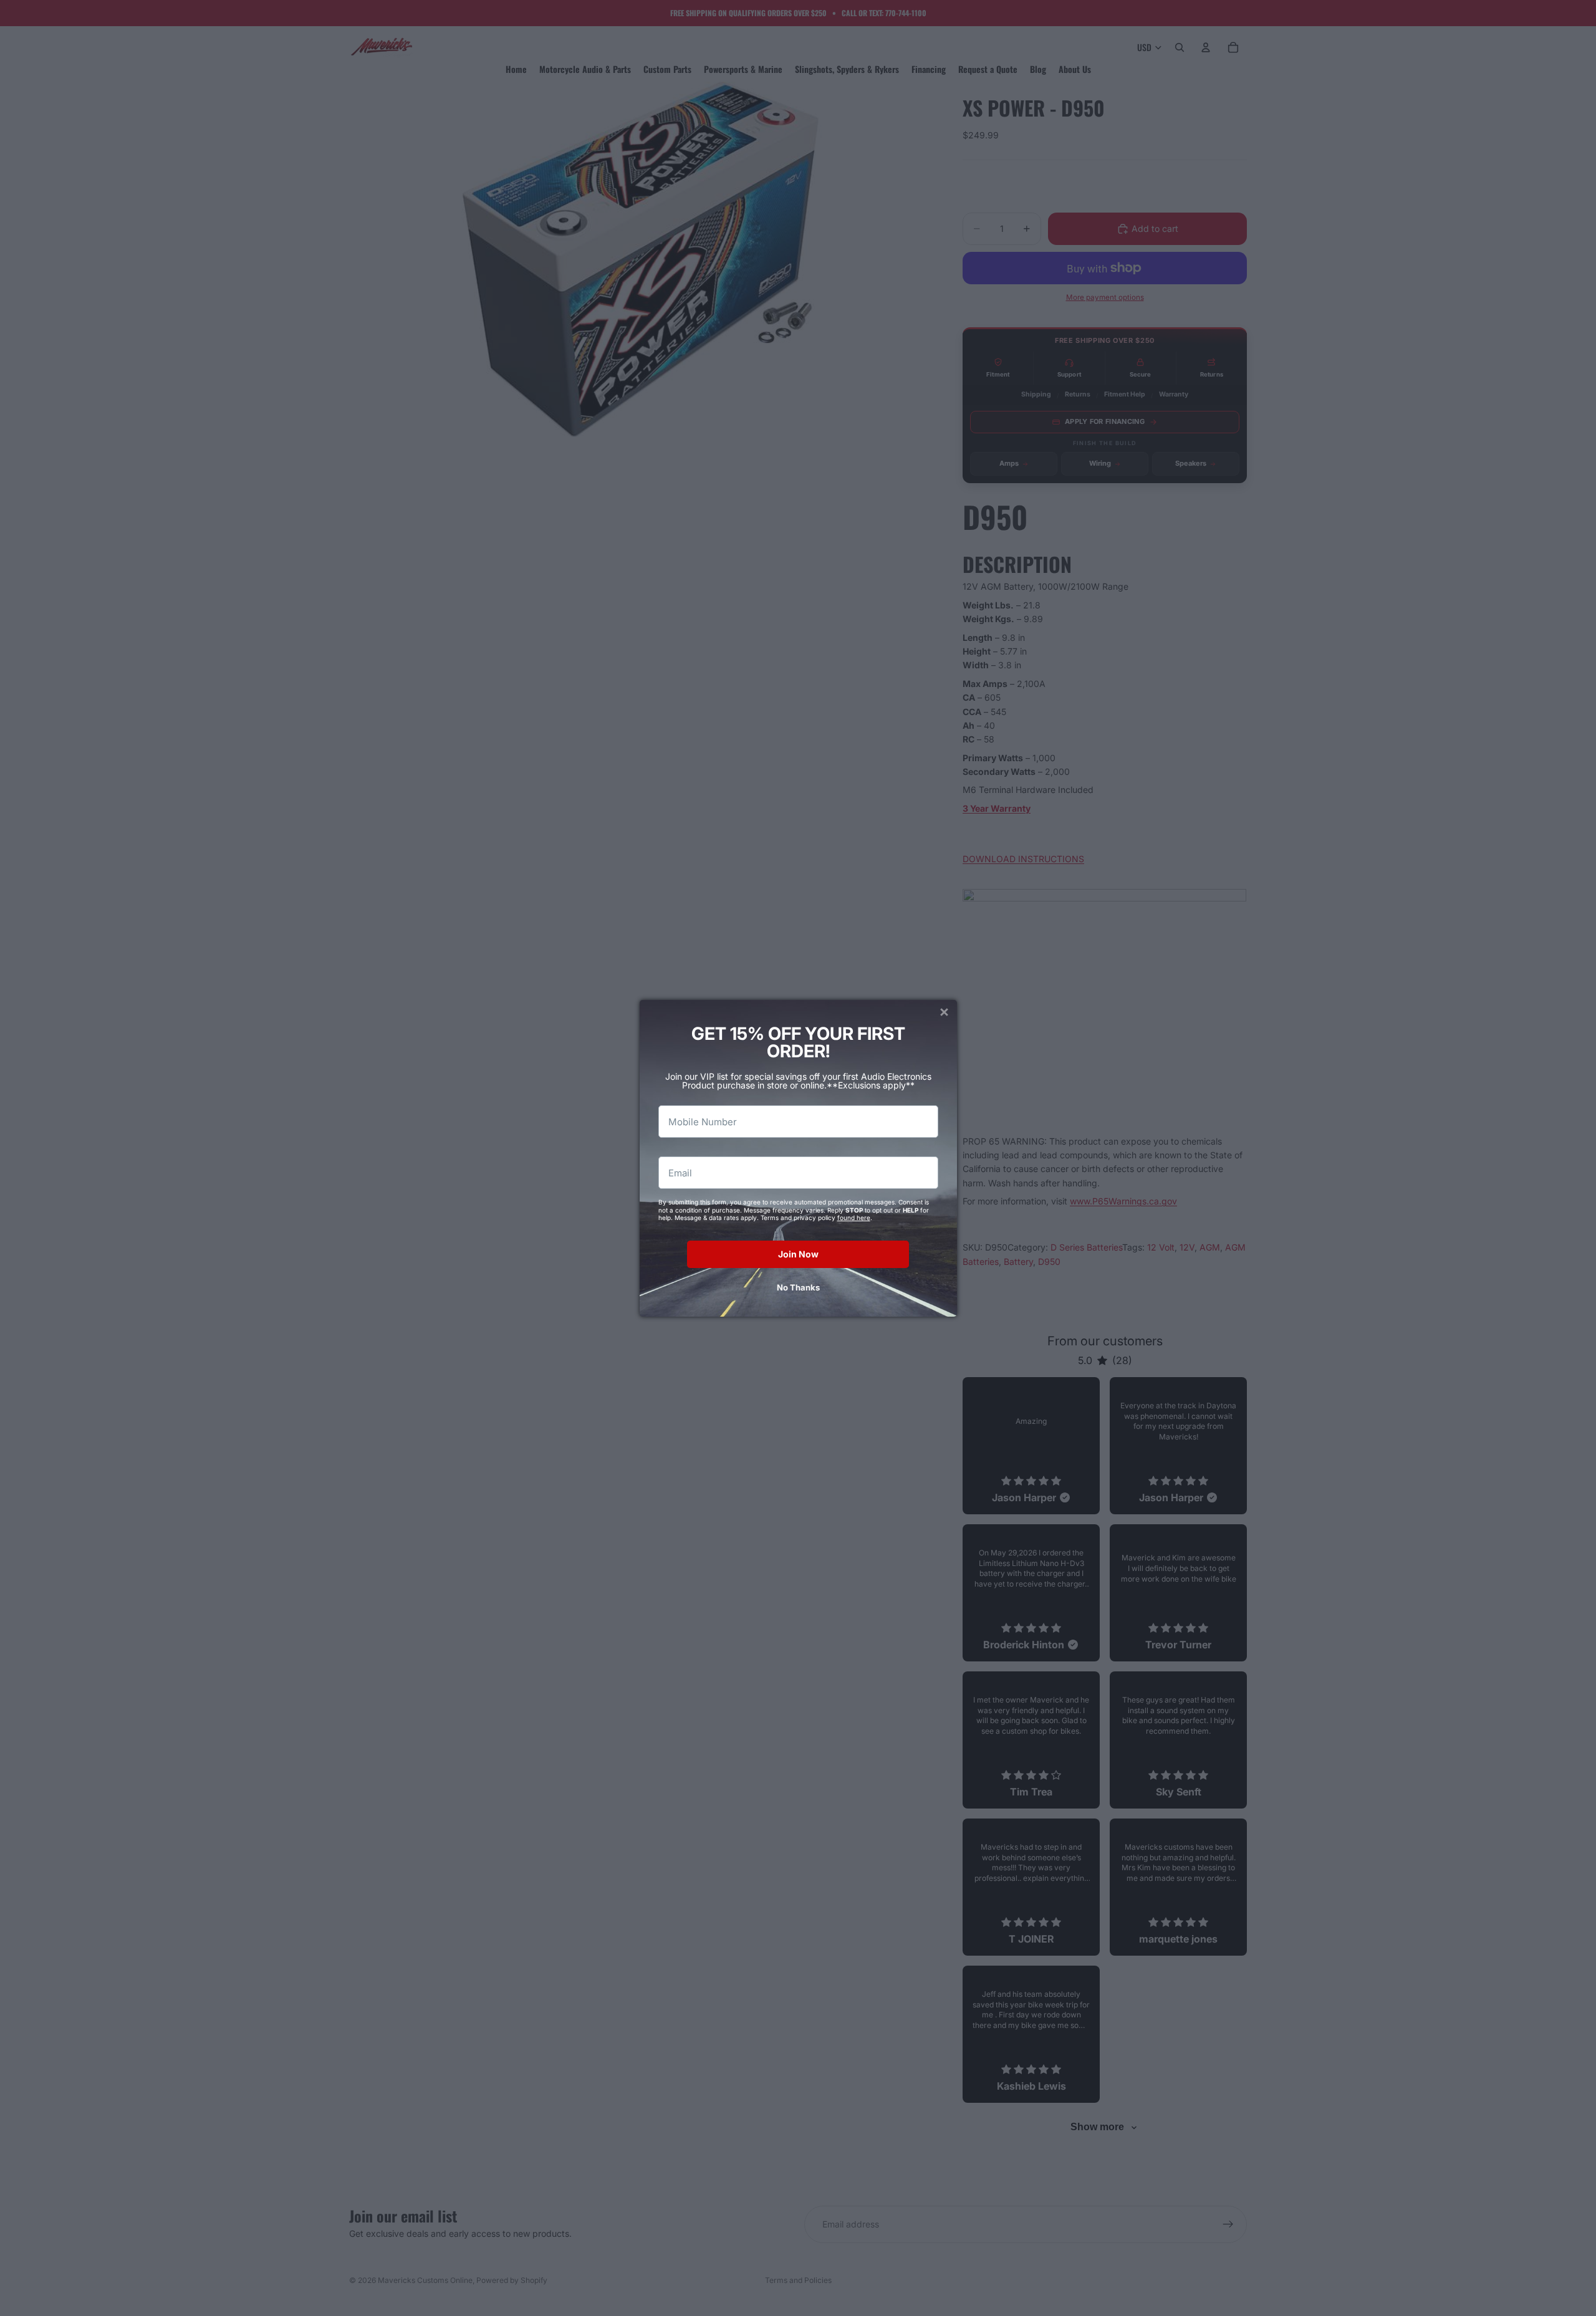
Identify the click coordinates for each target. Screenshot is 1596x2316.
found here (854, 1218)
